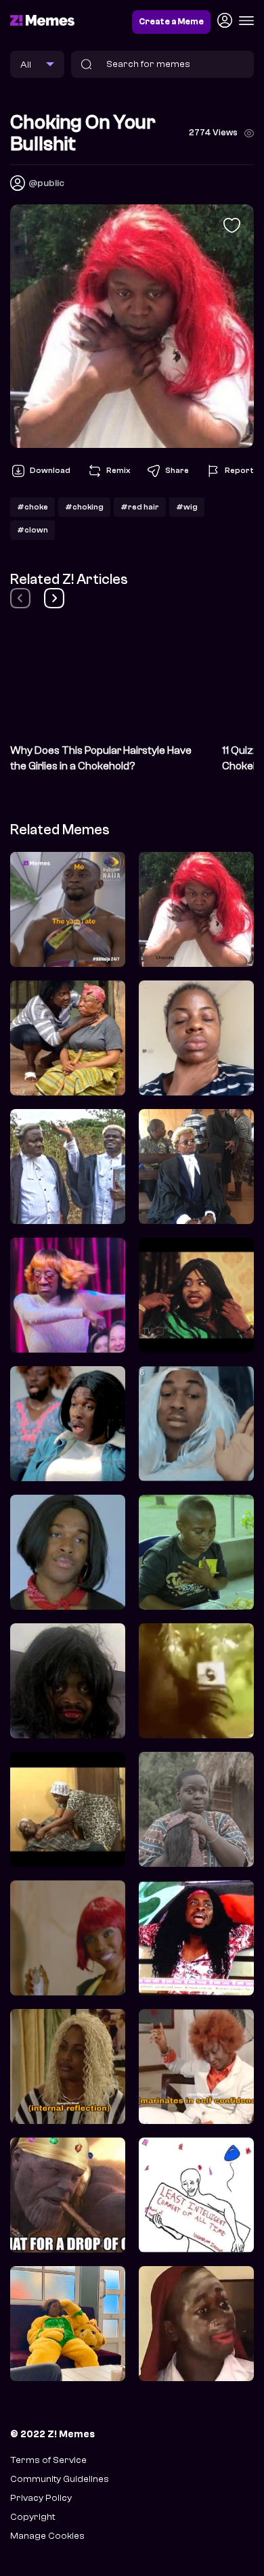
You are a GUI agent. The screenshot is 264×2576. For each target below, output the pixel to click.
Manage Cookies (47, 2536)
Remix (118, 470)
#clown (32, 530)
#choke (32, 507)
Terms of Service (48, 2460)
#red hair (140, 507)
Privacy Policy (41, 2498)
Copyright (32, 2517)
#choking (84, 507)
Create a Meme (171, 22)
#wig (187, 507)
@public (46, 183)
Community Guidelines (60, 2479)
